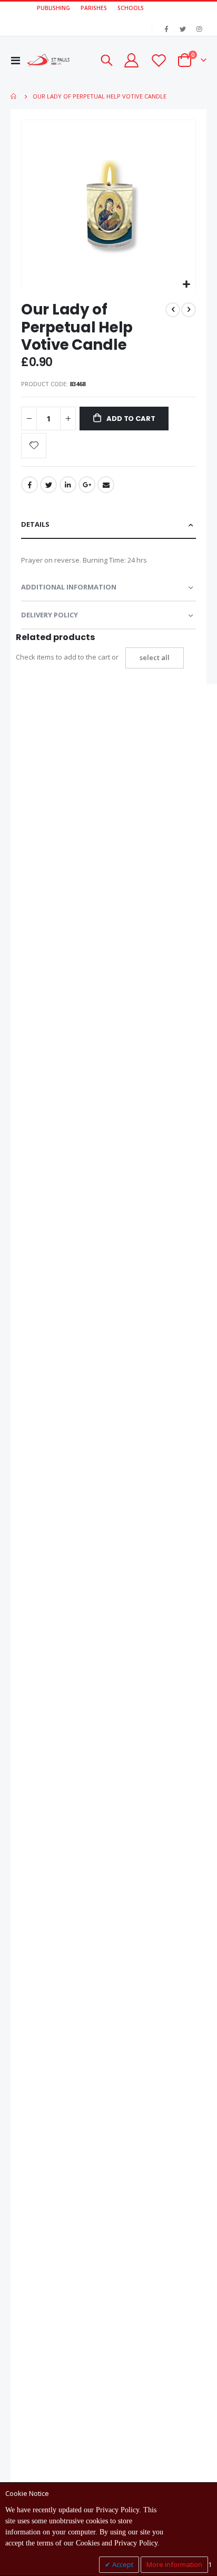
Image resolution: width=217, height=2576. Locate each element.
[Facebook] (166, 29)
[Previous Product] (173, 310)
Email (106, 485)
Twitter (48, 485)
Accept (122, 2564)
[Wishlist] (158, 60)
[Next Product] (189, 310)
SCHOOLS (131, 8)
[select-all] (155, 658)
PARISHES (94, 8)
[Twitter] (183, 29)
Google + (87, 485)
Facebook (29, 485)
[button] (186, 285)
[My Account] (131, 60)
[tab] (108, 525)
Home (14, 96)
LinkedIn (68, 485)
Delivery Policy (50, 615)
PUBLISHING (53, 8)
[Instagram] (199, 29)
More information (174, 2564)
